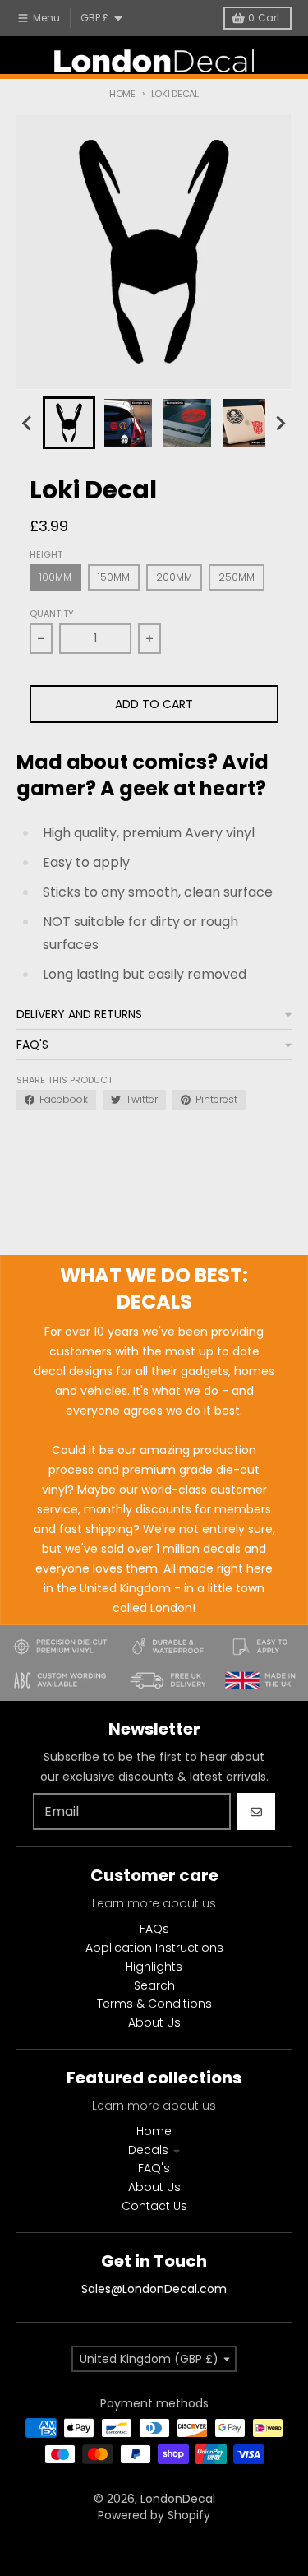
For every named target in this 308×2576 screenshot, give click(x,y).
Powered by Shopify (154, 2515)
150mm (114, 577)
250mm (237, 577)
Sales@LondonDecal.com (154, 2289)
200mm (174, 577)
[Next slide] (280, 423)
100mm (55, 577)
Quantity (52, 614)
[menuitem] (69, 423)
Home (122, 94)
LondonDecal (178, 2499)
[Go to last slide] (28, 423)
